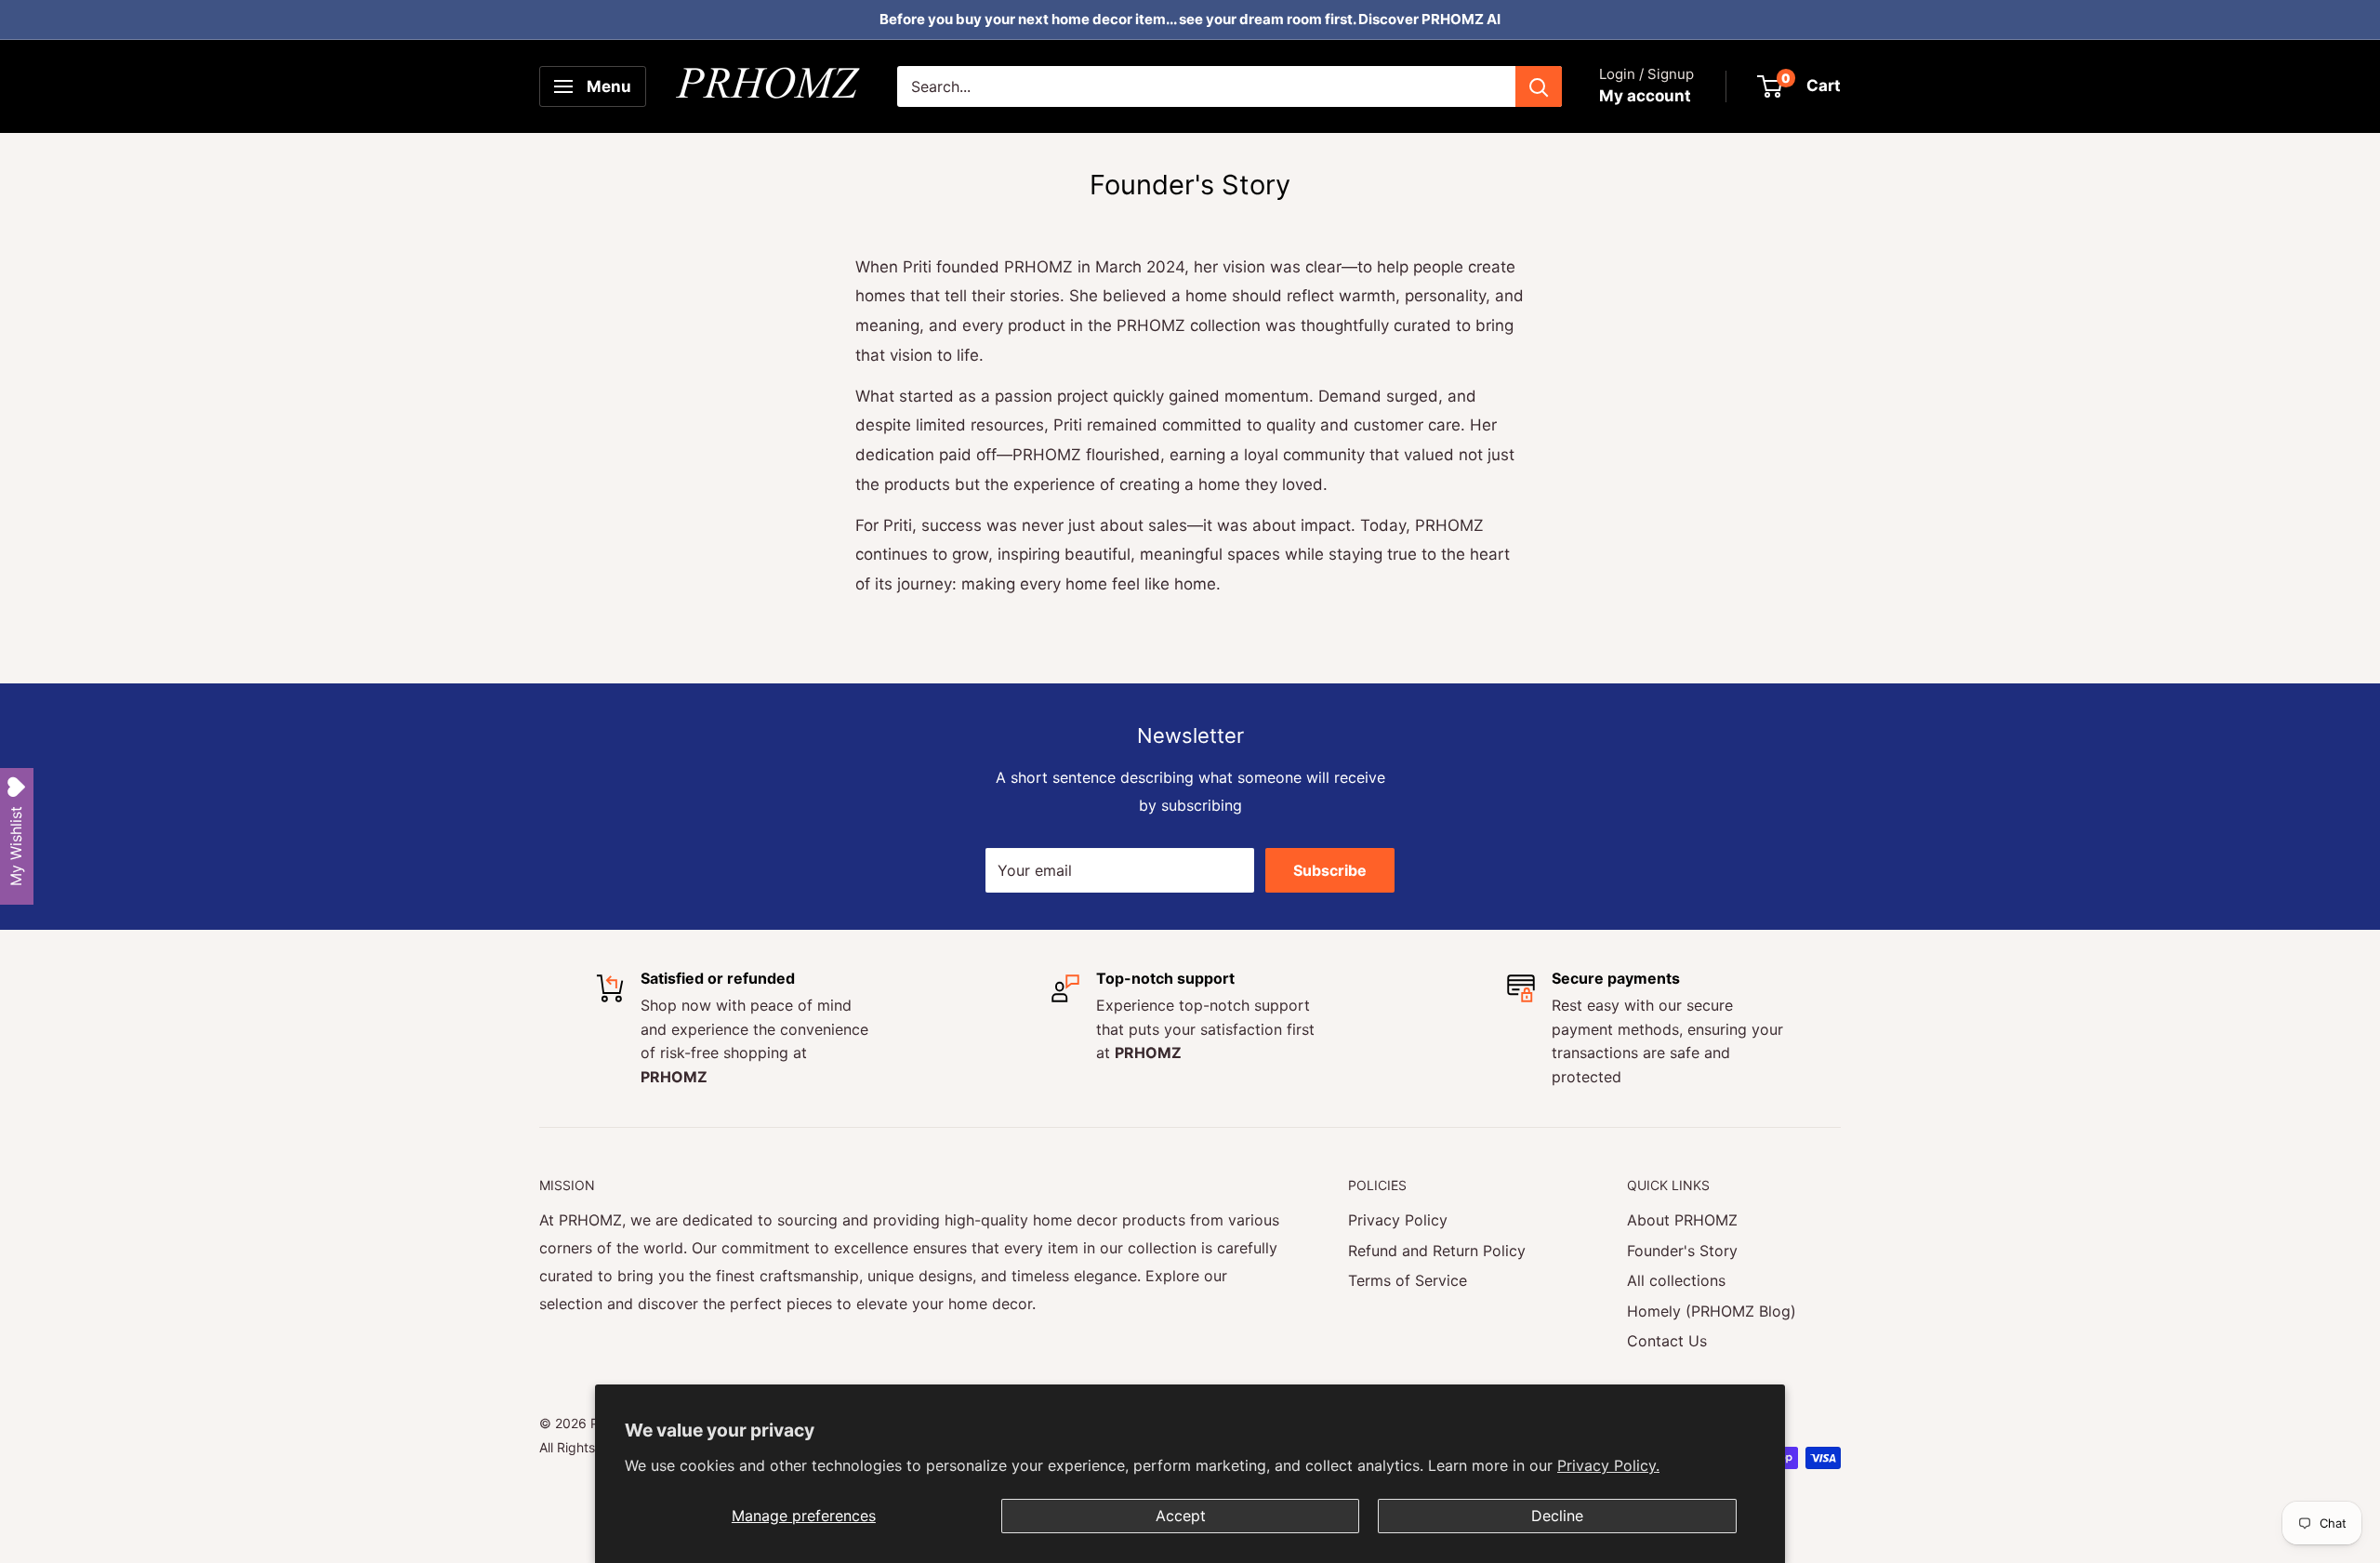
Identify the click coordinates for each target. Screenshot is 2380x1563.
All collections (1676, 1280)
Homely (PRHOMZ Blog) (1712, 1311)
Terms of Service (1408, 1280)
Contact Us (1667, 1341)
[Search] (1539, 86)
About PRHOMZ (1682, 1220)
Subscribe (1330, 870)
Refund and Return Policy (1437, 1251)
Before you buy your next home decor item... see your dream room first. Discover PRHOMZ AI (1190, 19)
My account (1645, 96)
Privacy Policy (1398, 1220)
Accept (1181, 1516)
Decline (1557, 1516)
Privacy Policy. (1608, 1465)
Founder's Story (1682, 1251)
